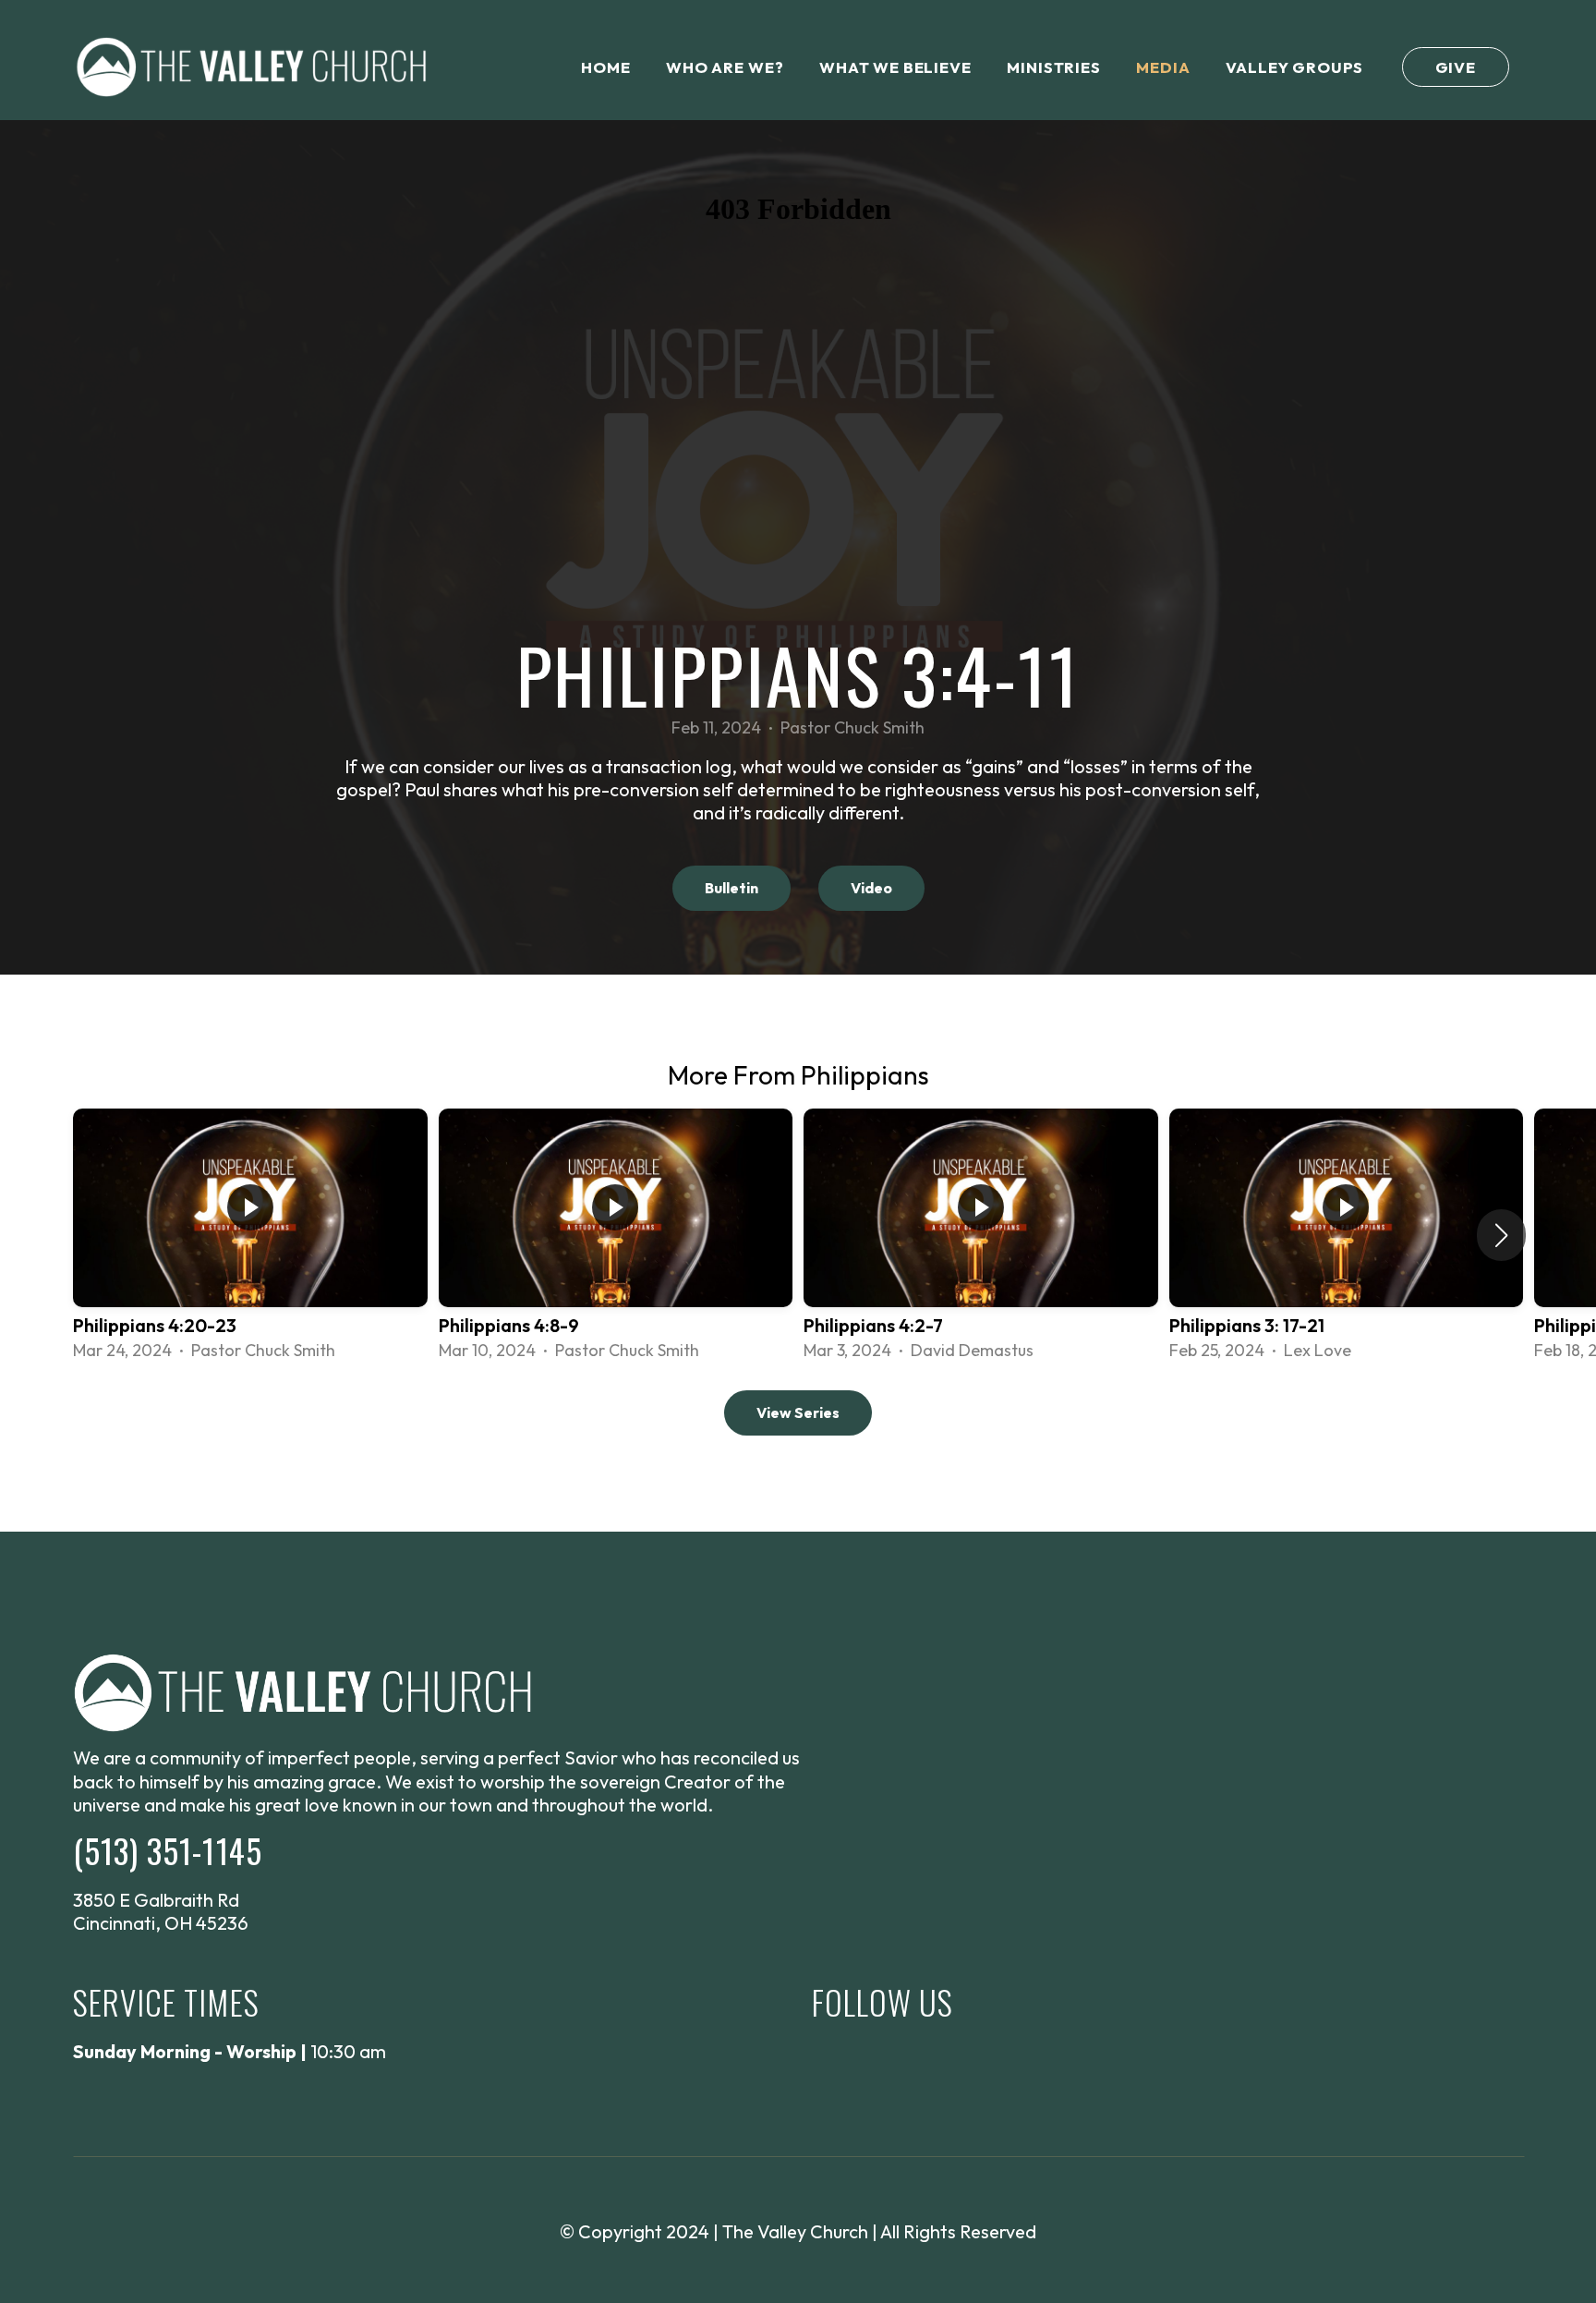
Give (1456, 67)
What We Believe (895, 67)
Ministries (1053, 67)
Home (605, 67)
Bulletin (731, 888)
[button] (1501, 1235)
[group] (250, 1236)
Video (871, 888)
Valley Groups (1294, 67)
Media (1163, 67)
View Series (798, 1412)
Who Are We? (725, 67)
